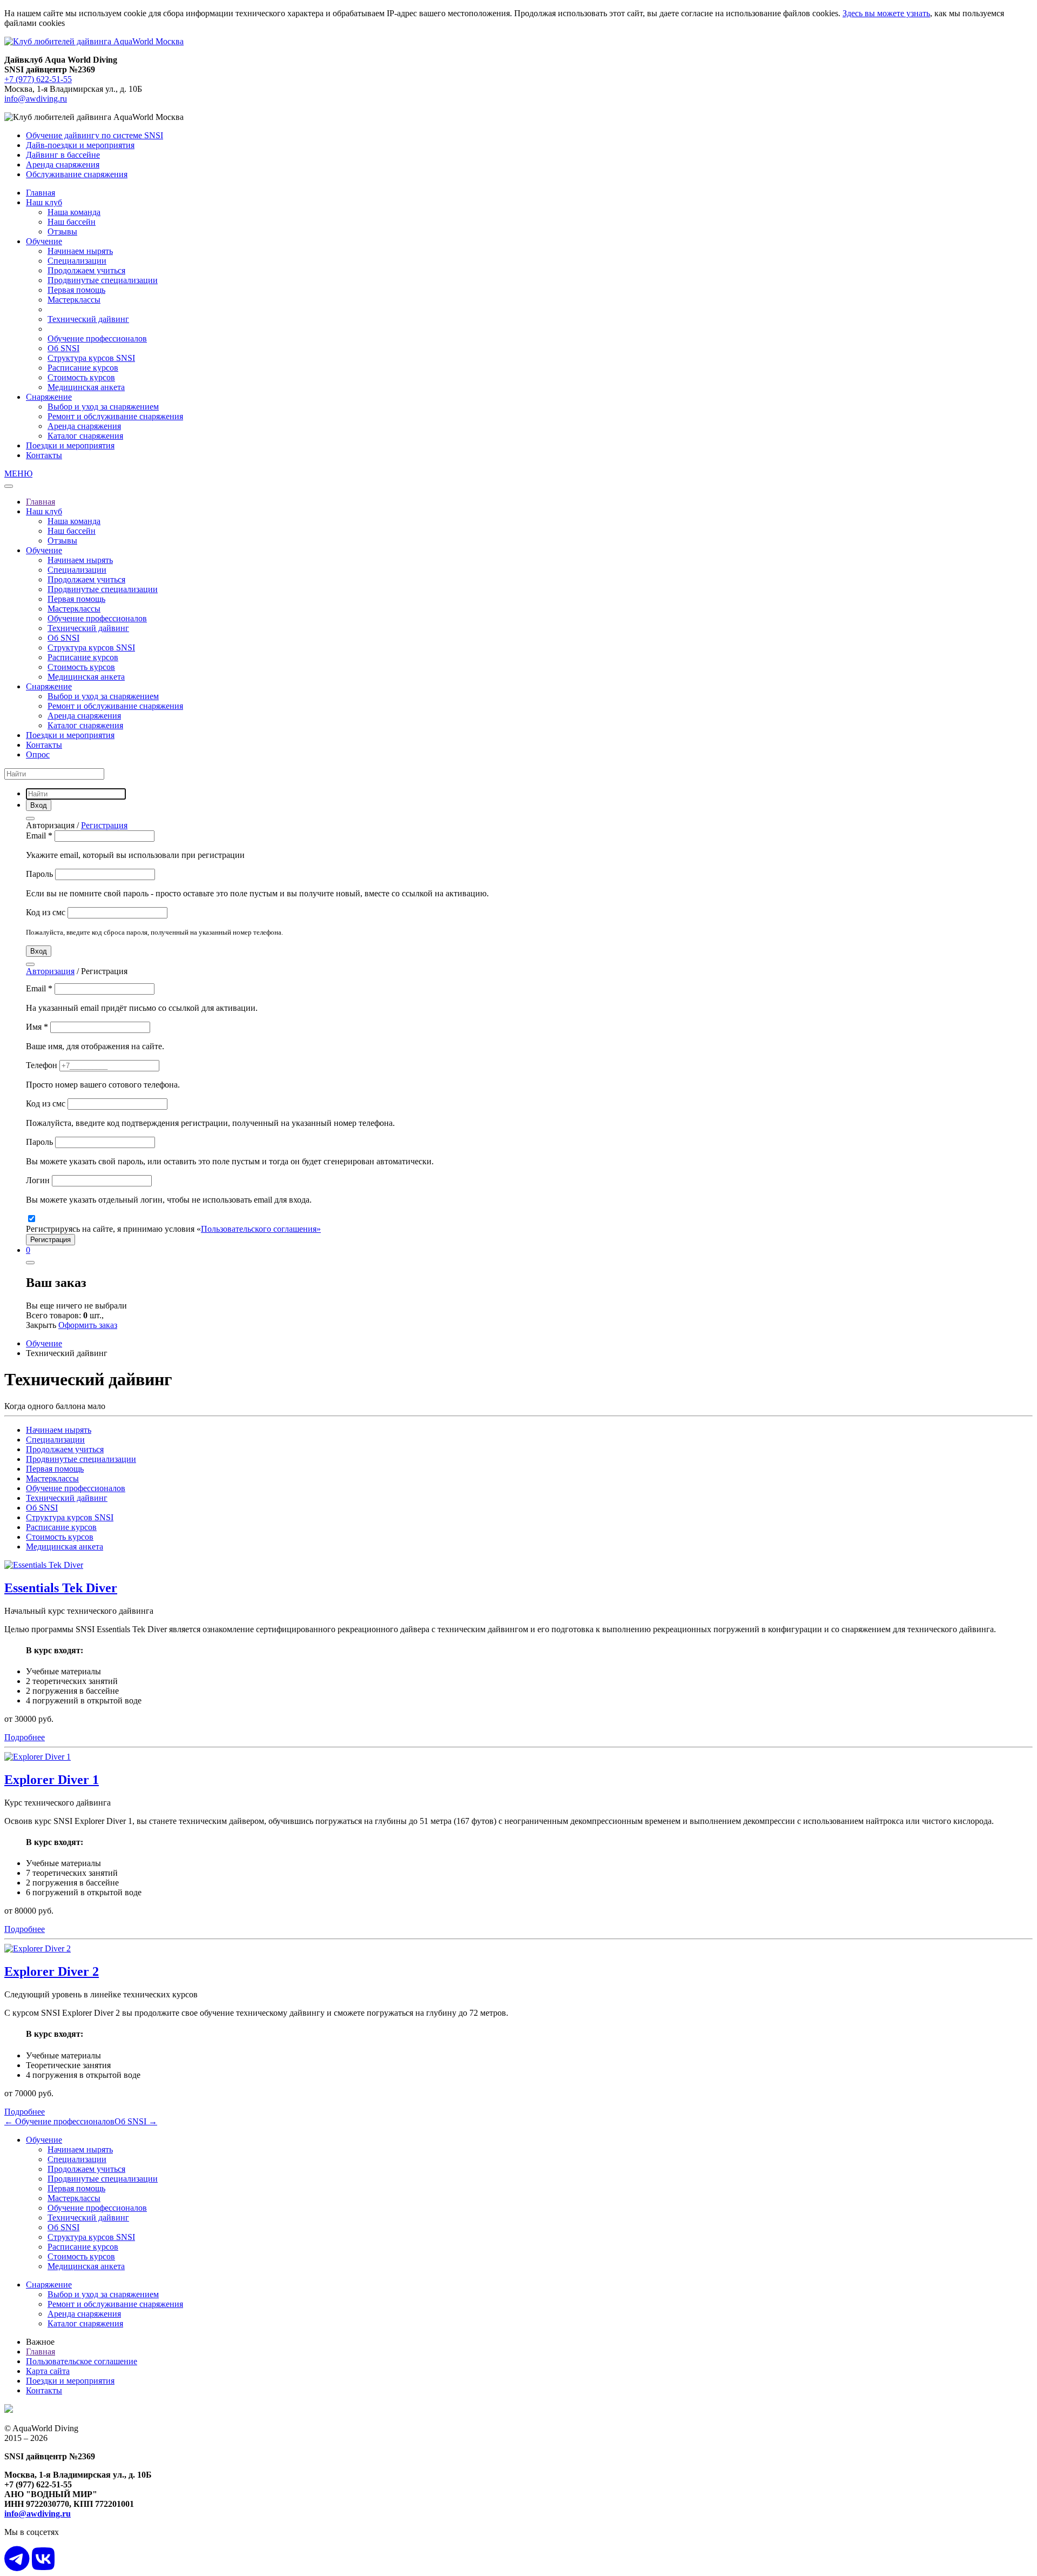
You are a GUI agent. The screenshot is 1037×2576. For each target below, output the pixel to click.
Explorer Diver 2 (52, 1971)
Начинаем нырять (80, 251)
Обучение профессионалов (97, 338)
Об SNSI (63, 348)
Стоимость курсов (81, 377)
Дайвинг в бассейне (63, 155)
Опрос (38, 754)
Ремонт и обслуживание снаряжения (115, 416)
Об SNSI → (136, 2121)
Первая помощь (76, 290)
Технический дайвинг (88, 319)
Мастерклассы (74, 300)
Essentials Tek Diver (61, 1588)
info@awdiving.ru (36, 99)
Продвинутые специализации (103, 280)
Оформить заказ (88, 1325)
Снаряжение (49, 397)
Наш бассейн (72, 222)
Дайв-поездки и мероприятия (80, 145)
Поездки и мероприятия (70, 445)
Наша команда (74, 212)
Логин (39, 1180)
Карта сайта (48, 2371)
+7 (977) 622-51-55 (38, 79)
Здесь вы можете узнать (886, 13)
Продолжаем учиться (86, 270)
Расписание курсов (83, 368)
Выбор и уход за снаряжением (103, 407)
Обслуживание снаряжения (77, 174)
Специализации (77, 261)
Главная (41, 193)
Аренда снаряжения (63, 165)
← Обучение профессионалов (59, 2121)
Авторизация (50, 971)
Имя (37, 1027)
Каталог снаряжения (85, 436)
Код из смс (47, 912)
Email (39, 836)
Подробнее (25, 1737)
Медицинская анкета (86, 387)
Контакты (44, 455)
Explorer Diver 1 (52, 1780)
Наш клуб (44, 202)
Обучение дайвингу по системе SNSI (95, 135)
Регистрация (104, 825)
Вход (39, 951)
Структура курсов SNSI (91, 358)
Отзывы (62, 232)
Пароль (41, 874)
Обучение (44, 241)
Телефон (43, 1065)
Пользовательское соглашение (82, 2361)
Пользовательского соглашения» (261, 1229)
